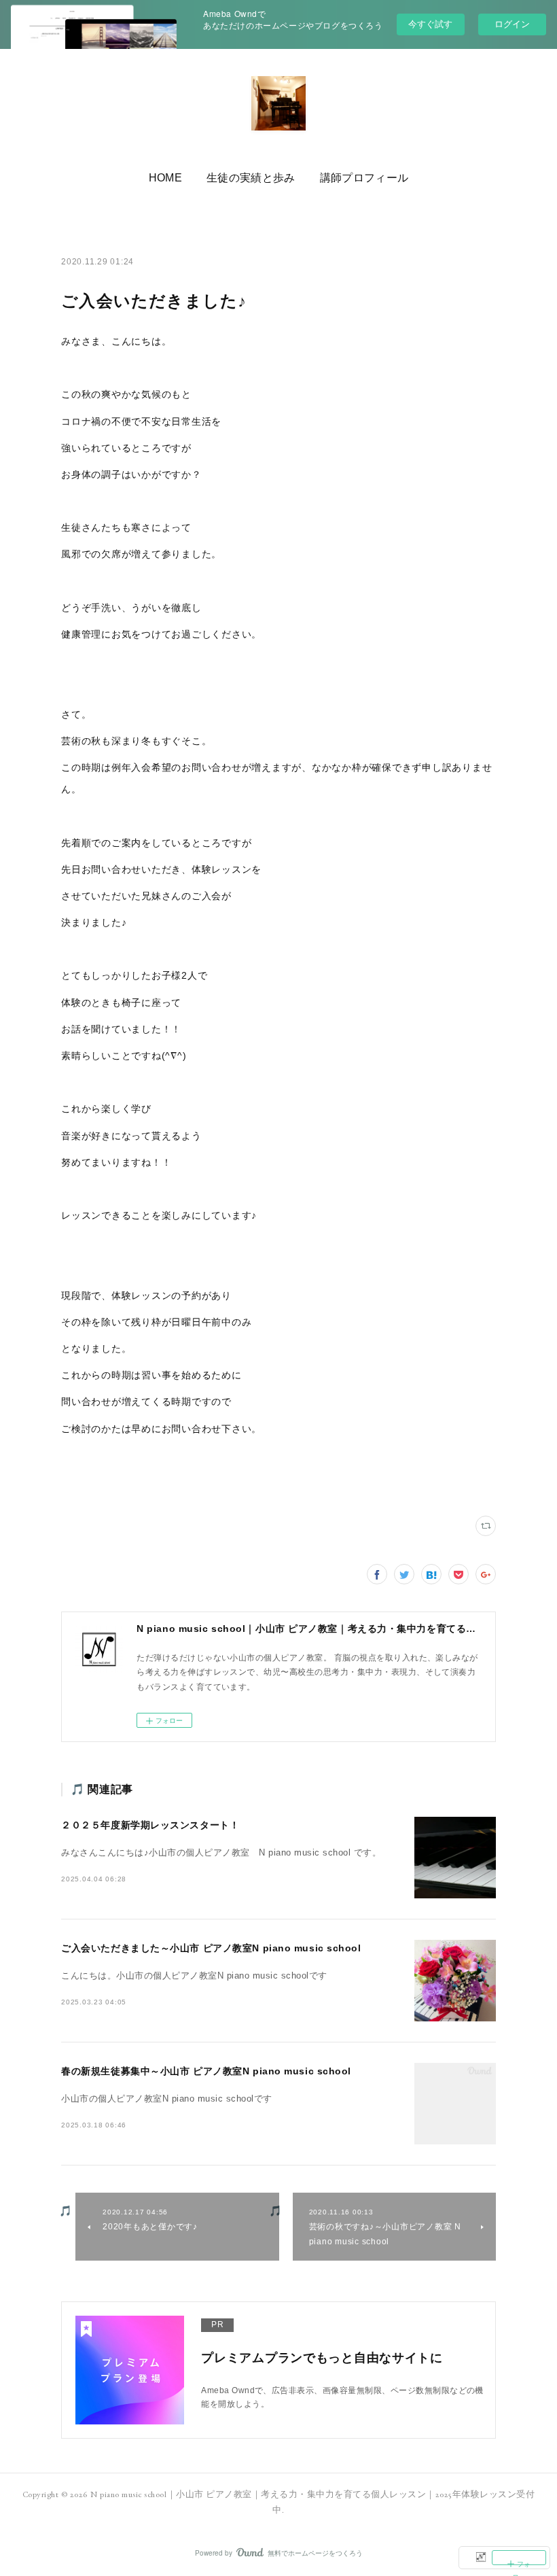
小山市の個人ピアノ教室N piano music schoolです (167, 2099)
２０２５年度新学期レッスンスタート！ (150, 1825)
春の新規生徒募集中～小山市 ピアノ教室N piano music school (206, 2071)
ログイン (512, 24)
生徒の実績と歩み (251, 178)
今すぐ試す (430, 23)
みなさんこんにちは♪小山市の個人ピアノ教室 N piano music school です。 (221, 1853)
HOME (165, 178)
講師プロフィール (364, 178)
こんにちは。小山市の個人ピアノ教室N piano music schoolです (194, 1976)
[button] (165, 178)
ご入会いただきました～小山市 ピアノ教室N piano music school (211, 1948)
